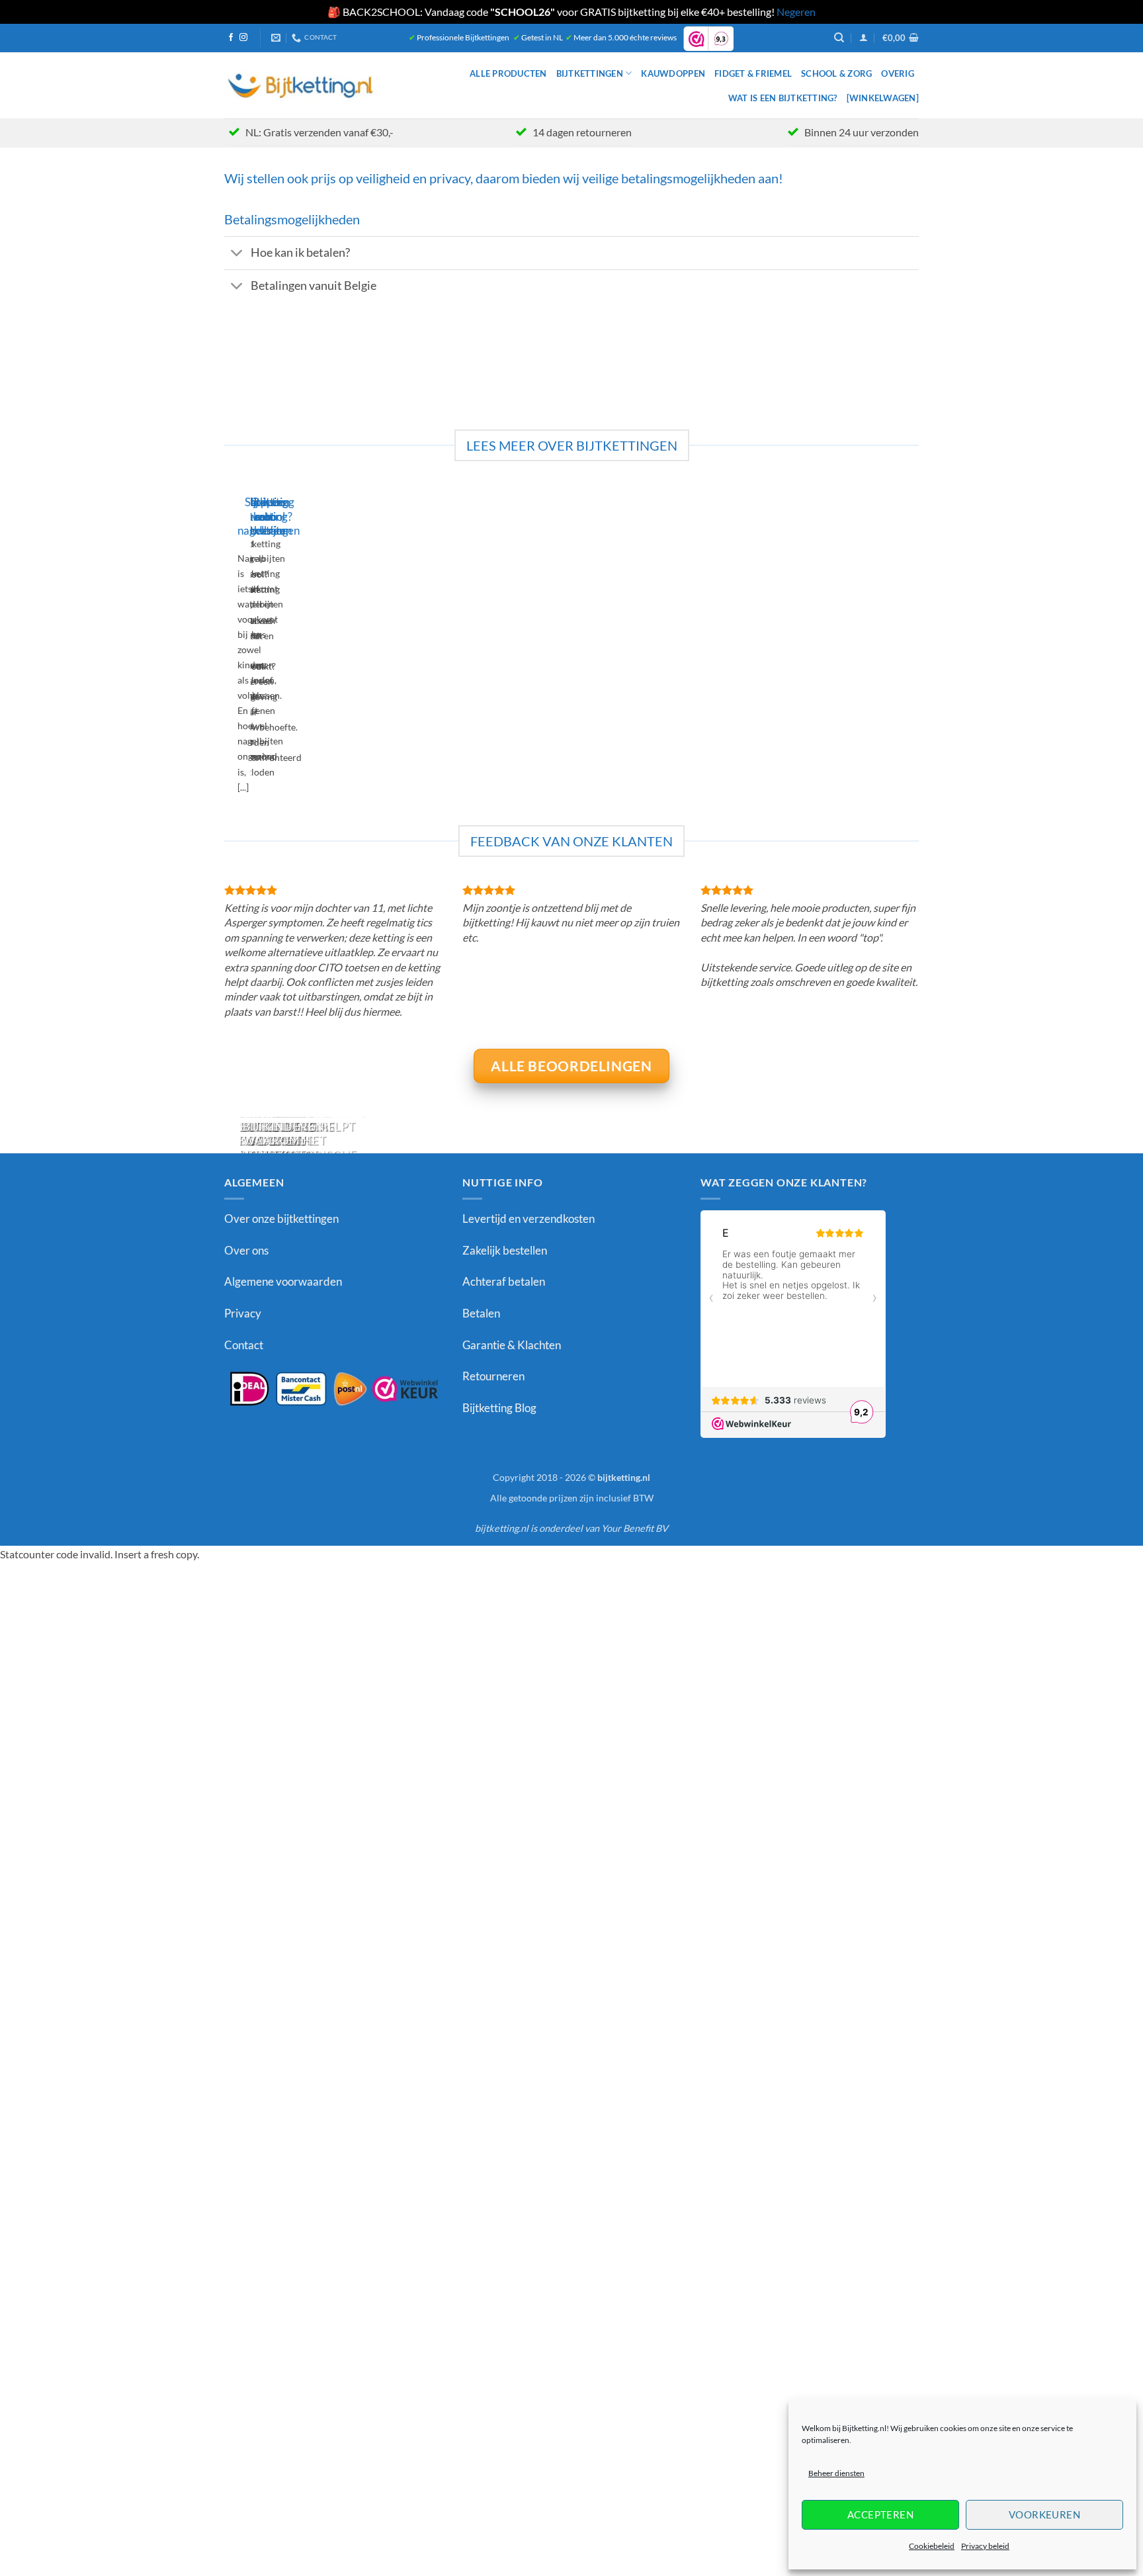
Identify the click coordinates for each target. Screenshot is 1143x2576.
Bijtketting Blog (499, 1408)
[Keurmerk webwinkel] (333, 1388)
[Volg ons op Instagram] (243, 38)
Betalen (481, 1313)
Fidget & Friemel (753, 73)
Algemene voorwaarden (283, 1281)
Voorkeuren (1045, 2514)
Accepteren (881, 2514)
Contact (244, 1345)
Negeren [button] (796, 12)
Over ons (246, 1250)
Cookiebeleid (932, 2546)
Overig (898, 73)
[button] (864, 37)
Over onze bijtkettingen (281, 1219)
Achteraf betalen (504, 1281)
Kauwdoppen (673, 73)
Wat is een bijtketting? (783, 98)
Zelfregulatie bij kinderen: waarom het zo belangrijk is (285, 1141)
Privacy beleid (985, 2546)
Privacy (243, 1313)
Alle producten (508, 73)
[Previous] (227, 649)
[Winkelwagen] (883, 98)
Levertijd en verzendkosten (529, 1219)
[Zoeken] (839, 38)
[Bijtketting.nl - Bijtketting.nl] (301, 85)
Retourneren (493, 1376)
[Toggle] (237, 254)
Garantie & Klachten (512, 1345)
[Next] (264, 649)
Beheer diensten (836, 2473)
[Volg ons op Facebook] (231, 38)
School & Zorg (836, 73)
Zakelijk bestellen (505, 1250)
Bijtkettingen (590, 73)
